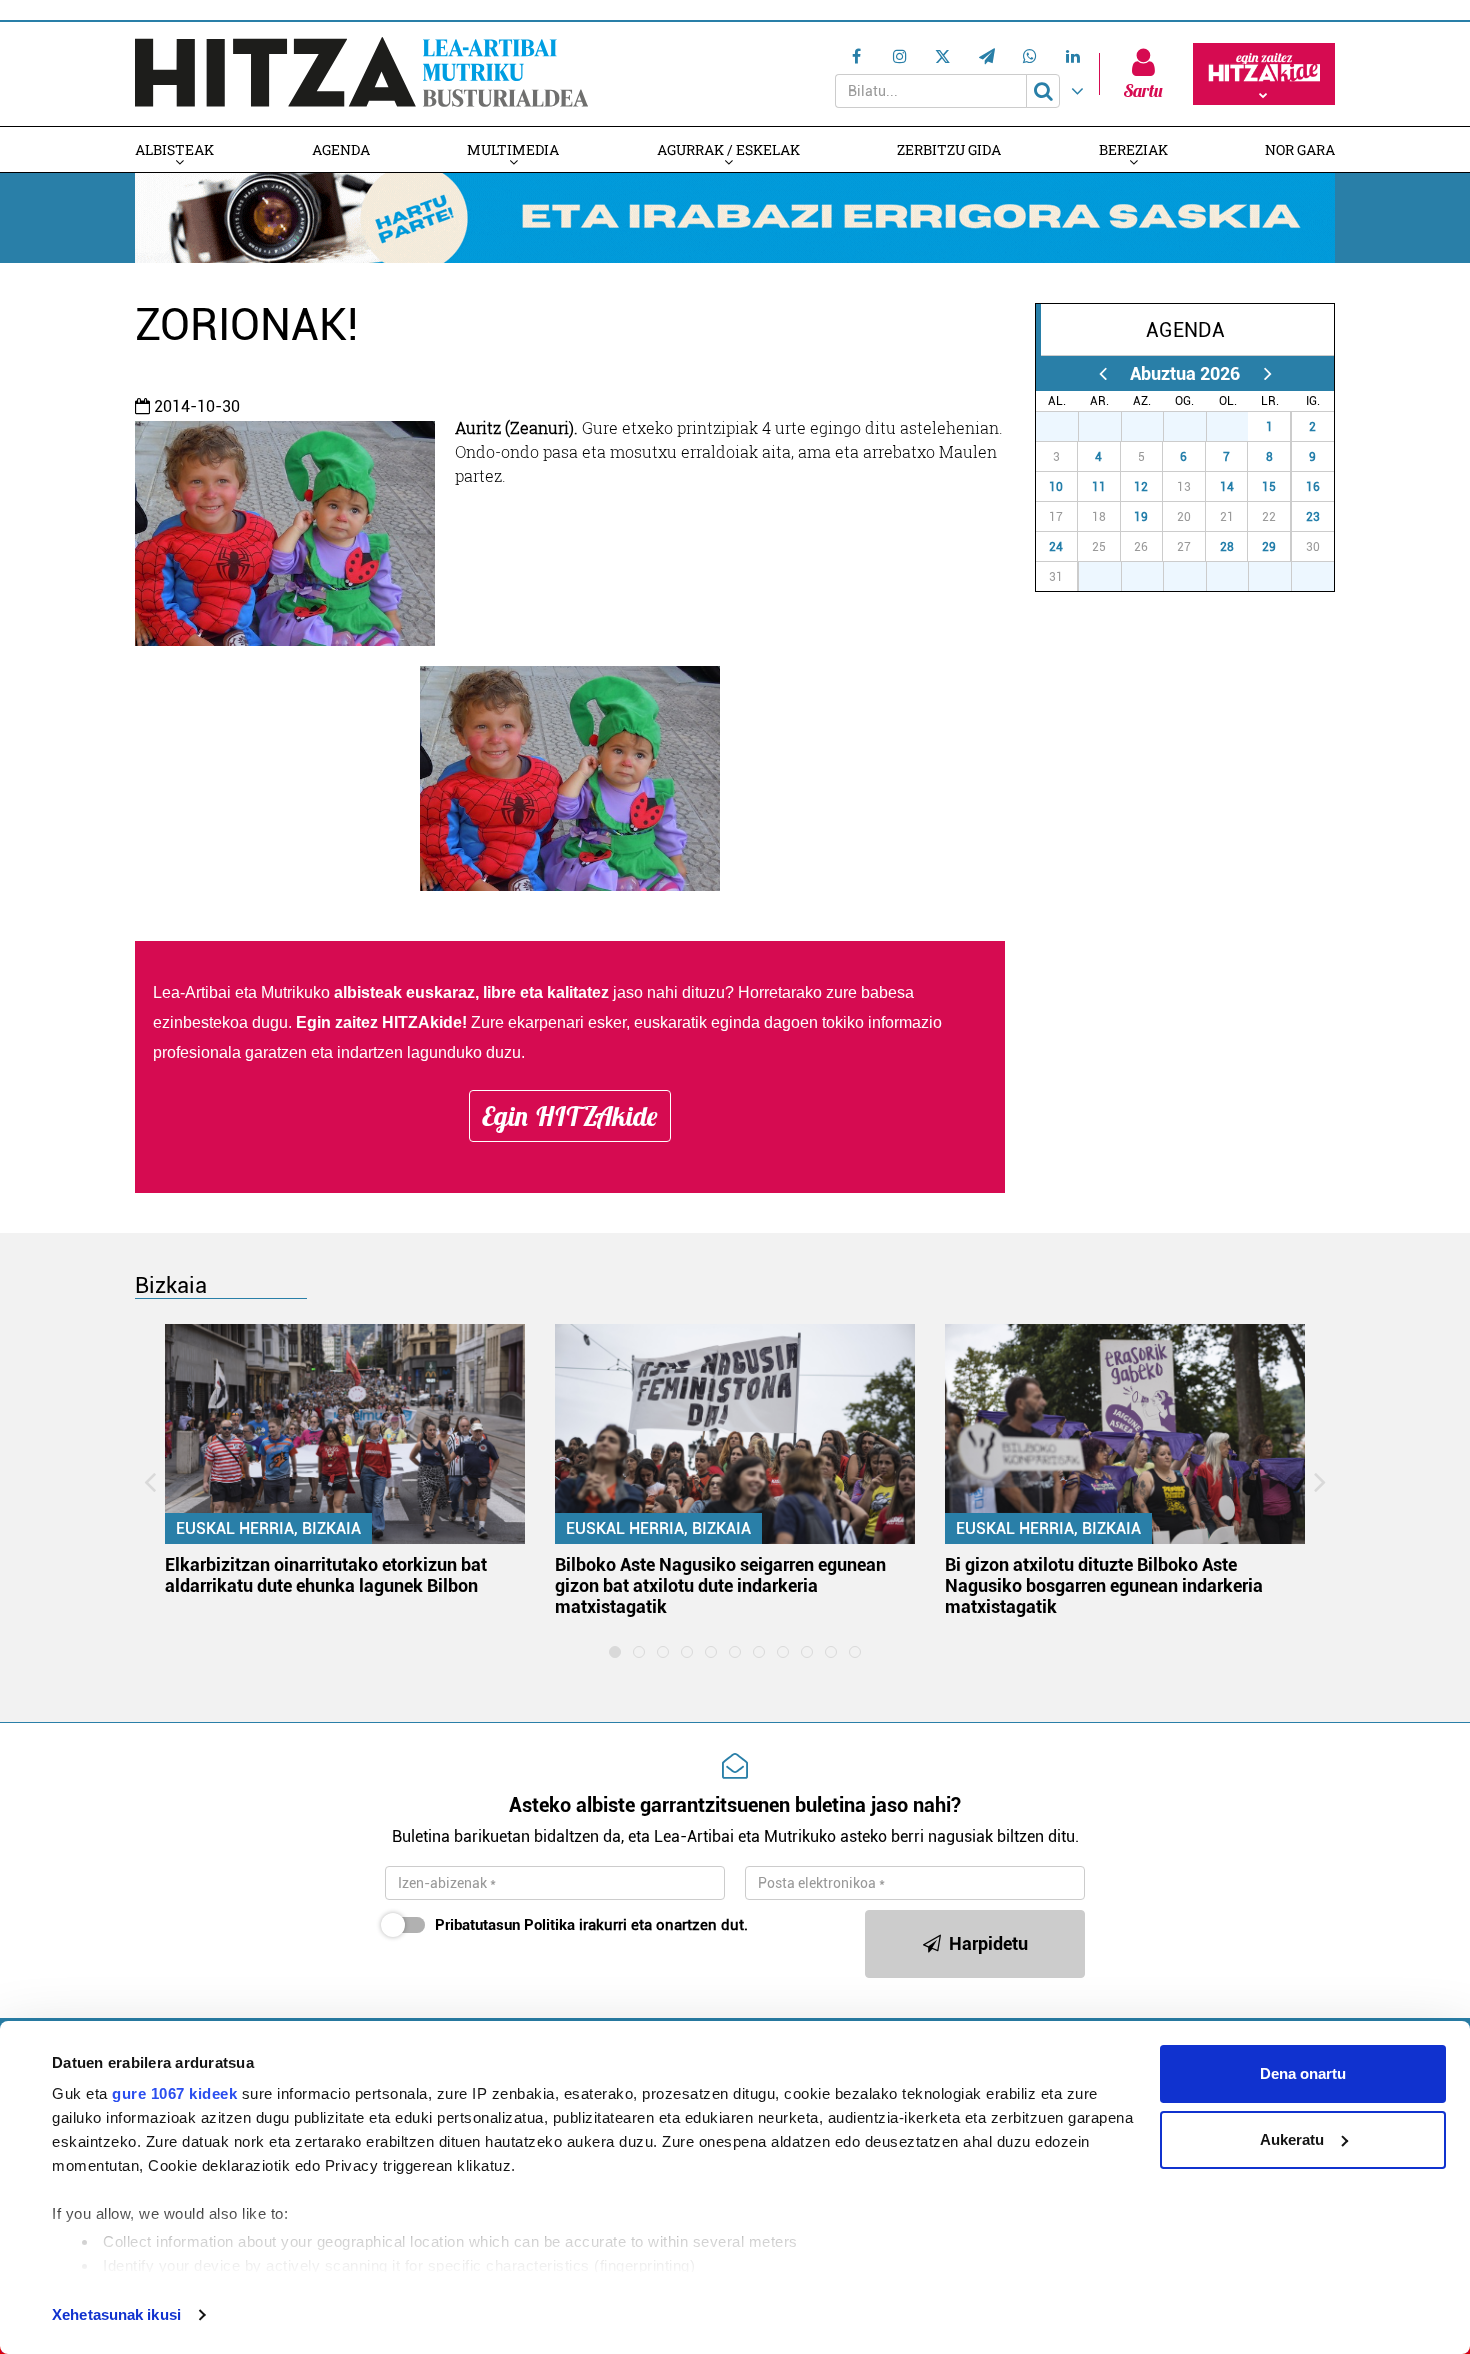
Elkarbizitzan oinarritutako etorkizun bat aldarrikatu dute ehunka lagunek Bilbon (326, 1575)
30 (1196, 427)
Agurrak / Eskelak (728, 149)
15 (1269, 487)
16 (1313, 487)
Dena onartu (1303, 2073)
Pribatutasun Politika (505, 1925)
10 (1056, 487)
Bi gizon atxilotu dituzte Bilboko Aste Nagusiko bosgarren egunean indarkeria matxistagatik (1104, 1585)
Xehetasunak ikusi (116, 2314)
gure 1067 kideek (174, 2093)
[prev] (1102, 373)
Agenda (341, 149)
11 (1099, 487)
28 (1227, 547)
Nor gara (1300, 149)
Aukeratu (1292, 2139)
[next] (1267, 373)
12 (1141, 487)
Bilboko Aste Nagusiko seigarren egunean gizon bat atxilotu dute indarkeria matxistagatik (720, 1585)
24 (1056, 547)
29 (1269, 547)
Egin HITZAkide (570, 1116)
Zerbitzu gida (949, 149)
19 (1141, 517)
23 (1313, 517)
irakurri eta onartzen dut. (591, 1925)
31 (1238, 427)
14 (1227, 487)
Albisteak (174, 149)
